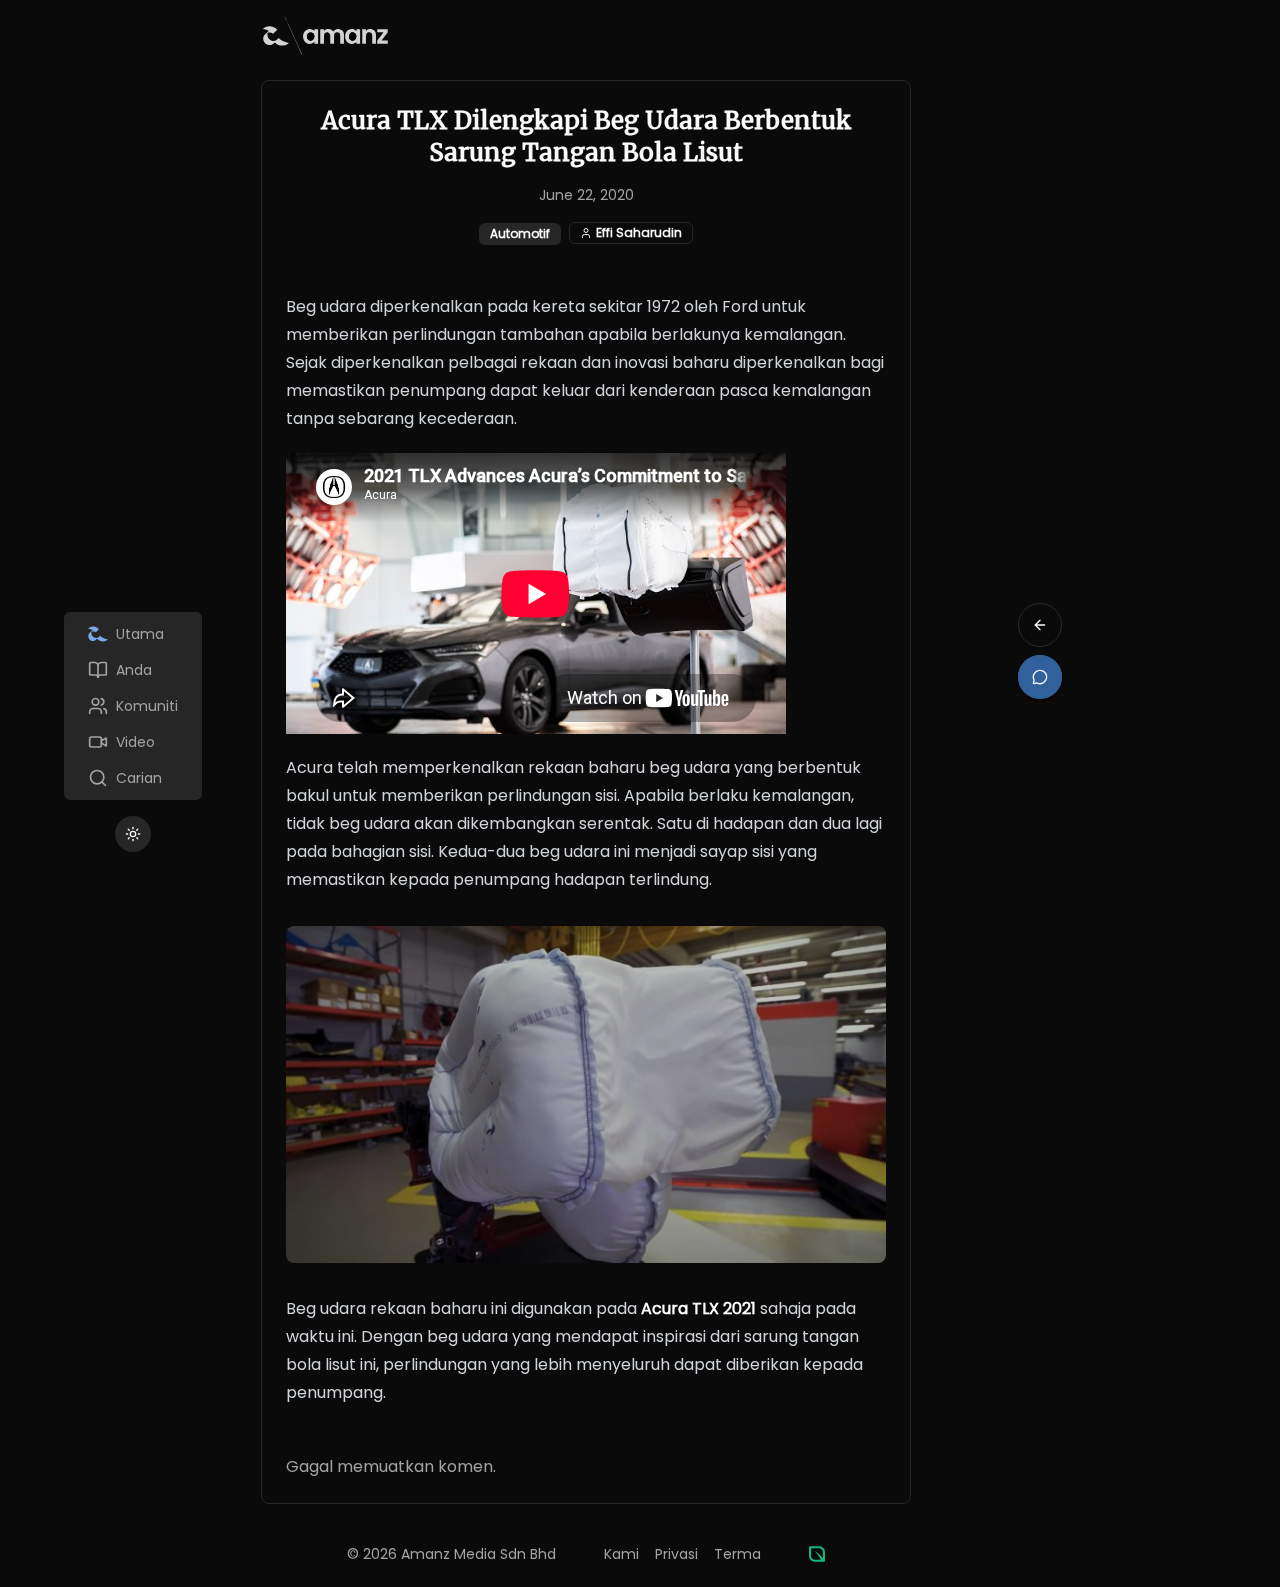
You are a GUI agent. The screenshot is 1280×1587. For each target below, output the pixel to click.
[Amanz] (817, 1554)
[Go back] (1040, 625)
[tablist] (133, 706)
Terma (737, 1554)
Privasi (676, 1554)
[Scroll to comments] (1040, 677)
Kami (621, 1554)
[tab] (133, 634)
